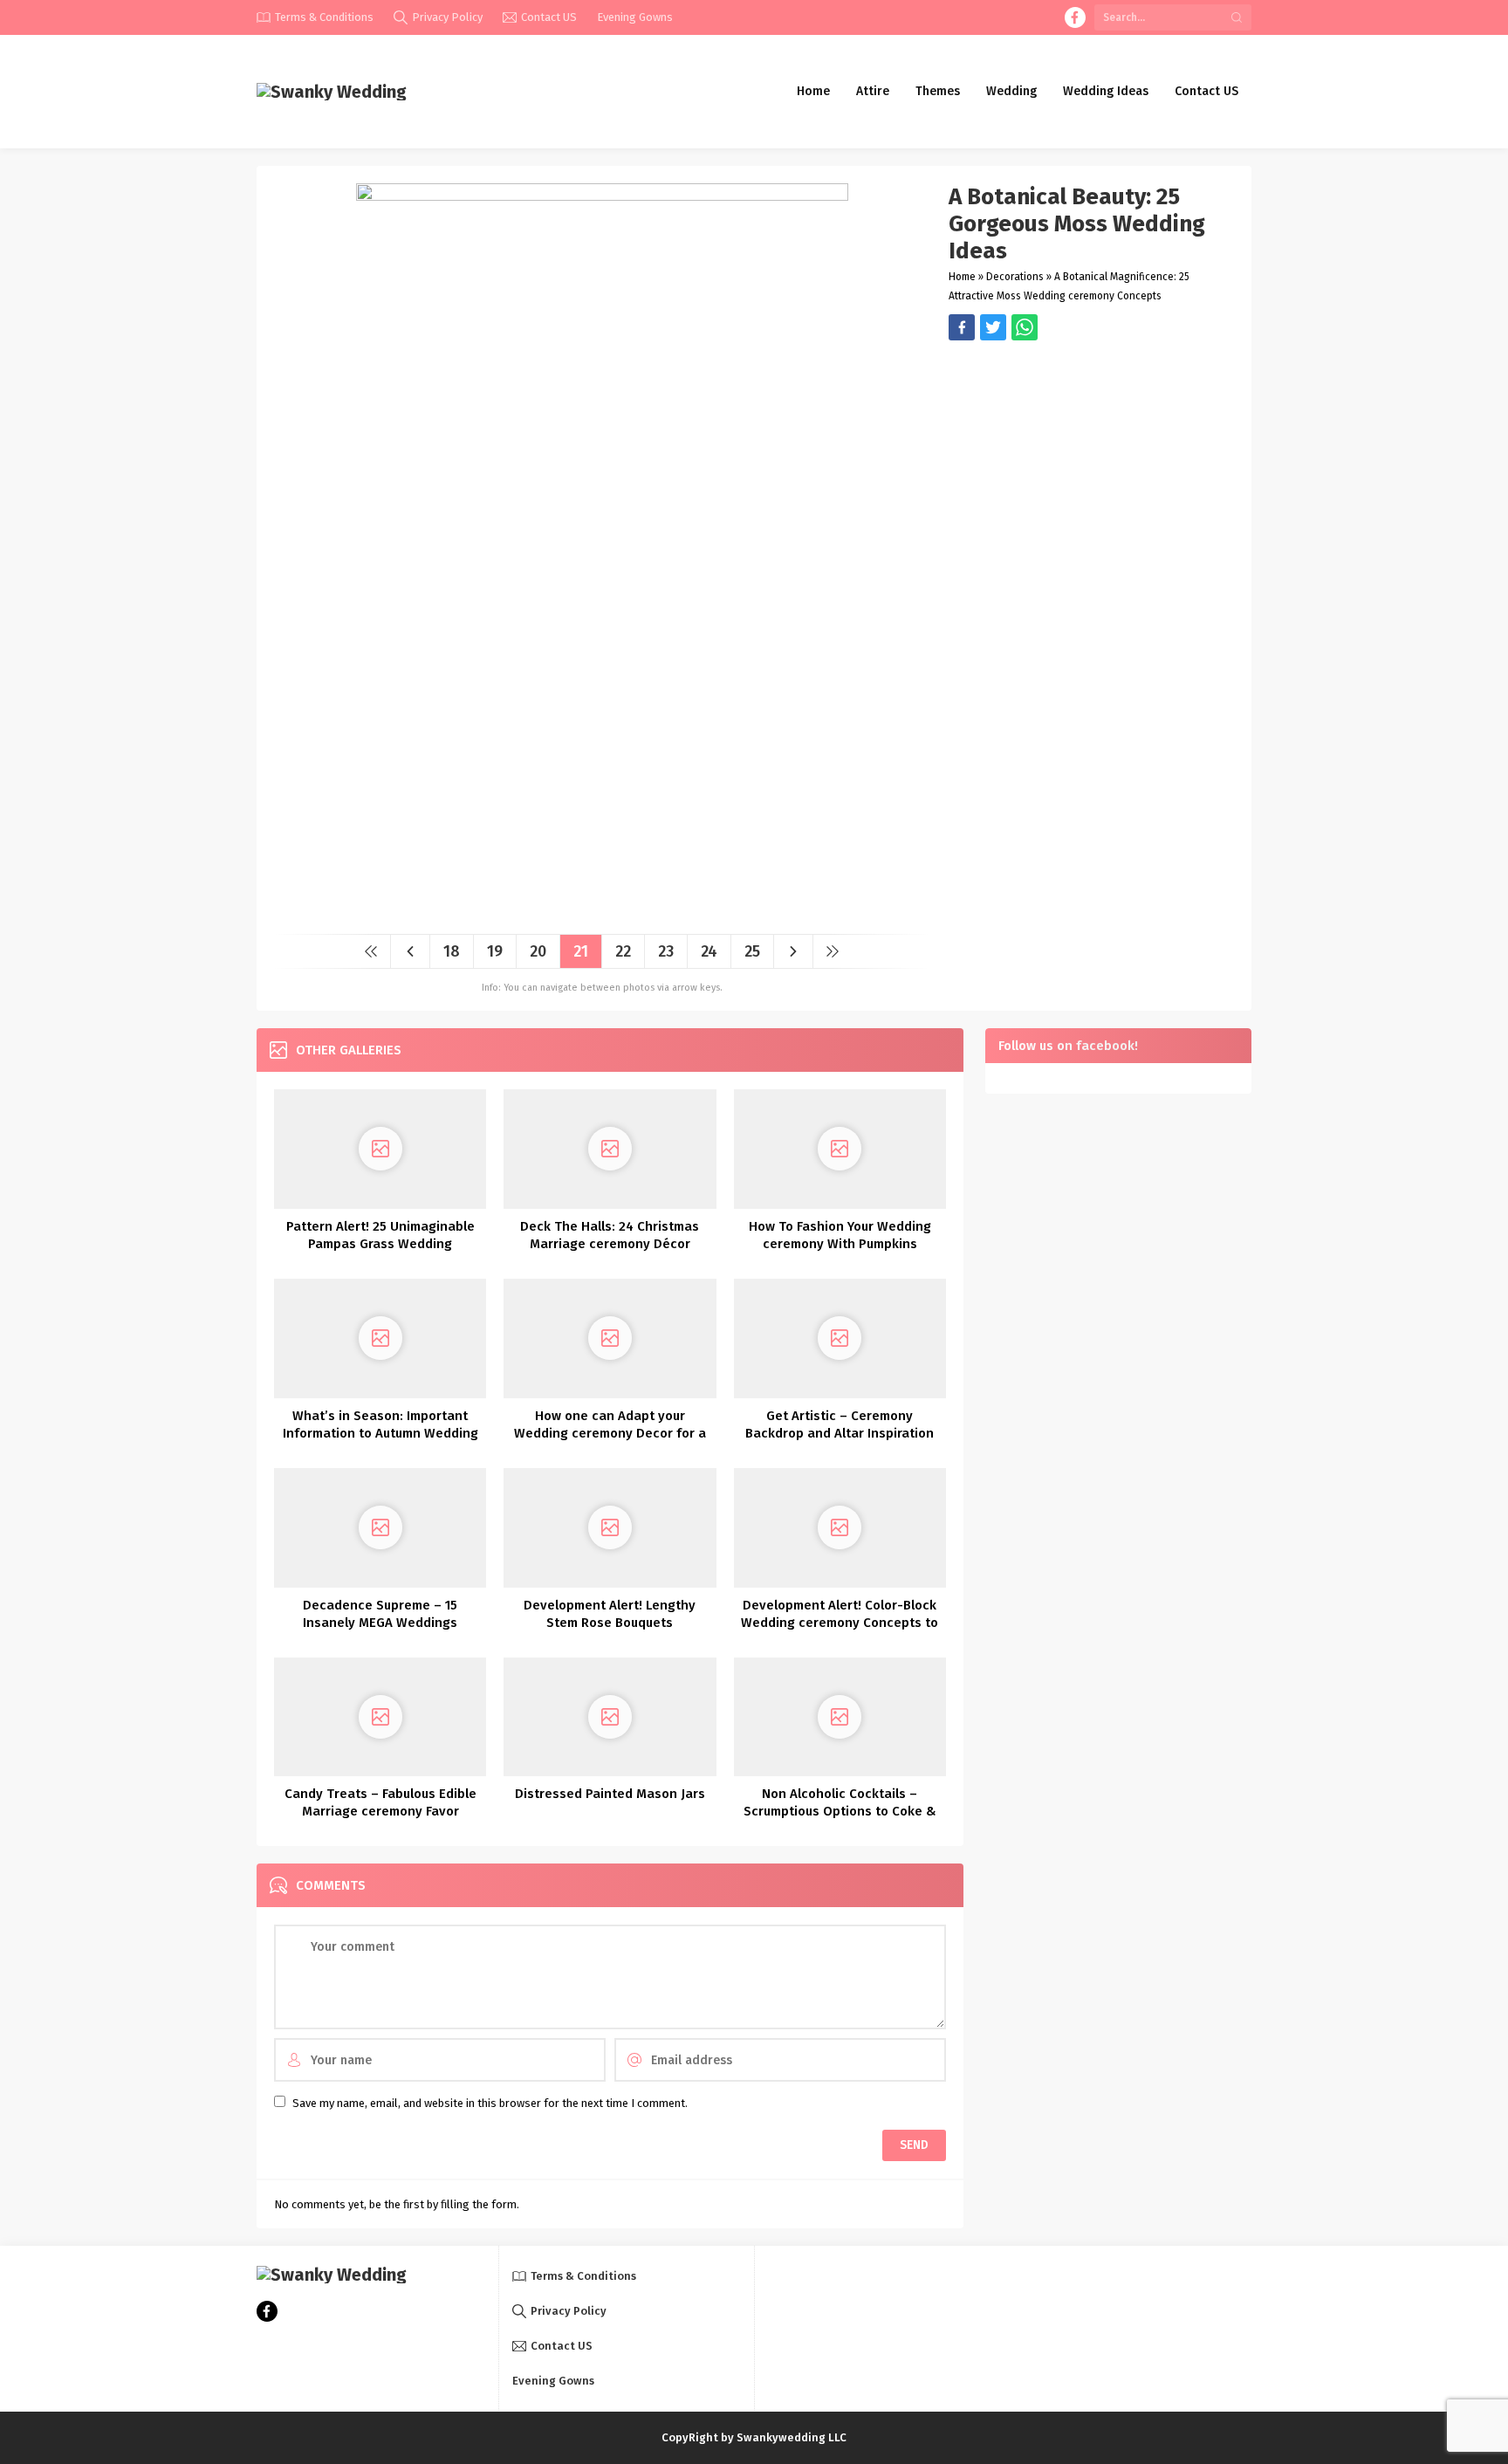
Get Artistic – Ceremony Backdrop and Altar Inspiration (840, 1424)
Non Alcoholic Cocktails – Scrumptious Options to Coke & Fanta (840, 1811)
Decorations (1015, 277)
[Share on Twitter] (1025, 327)
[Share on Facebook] (962, 327)
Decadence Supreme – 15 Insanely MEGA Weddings (380, 1614)
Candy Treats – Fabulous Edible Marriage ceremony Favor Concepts (380, 1811)
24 (709, 951)
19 (495, 951)
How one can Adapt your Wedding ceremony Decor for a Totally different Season (610, 1433)
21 (581, 951)
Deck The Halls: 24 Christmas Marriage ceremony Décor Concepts (610, 1244)
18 (452, 951)
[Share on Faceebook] (993, 327)
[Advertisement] (1091, 463)
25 (752, 951)
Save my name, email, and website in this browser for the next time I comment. (490, 2103)
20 (538, 951)
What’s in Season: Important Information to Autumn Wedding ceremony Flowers (380, 1433)
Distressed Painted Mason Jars (610, 1794)
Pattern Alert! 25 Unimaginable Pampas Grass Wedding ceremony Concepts (380, 1244)
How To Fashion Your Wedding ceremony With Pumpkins (840, 1235)
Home (962, 277)
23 (666, 951)
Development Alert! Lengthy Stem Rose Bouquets (610, 1614)
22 (623, 951)
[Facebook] (1075, 17)
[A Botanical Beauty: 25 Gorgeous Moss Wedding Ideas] (602, 914)
